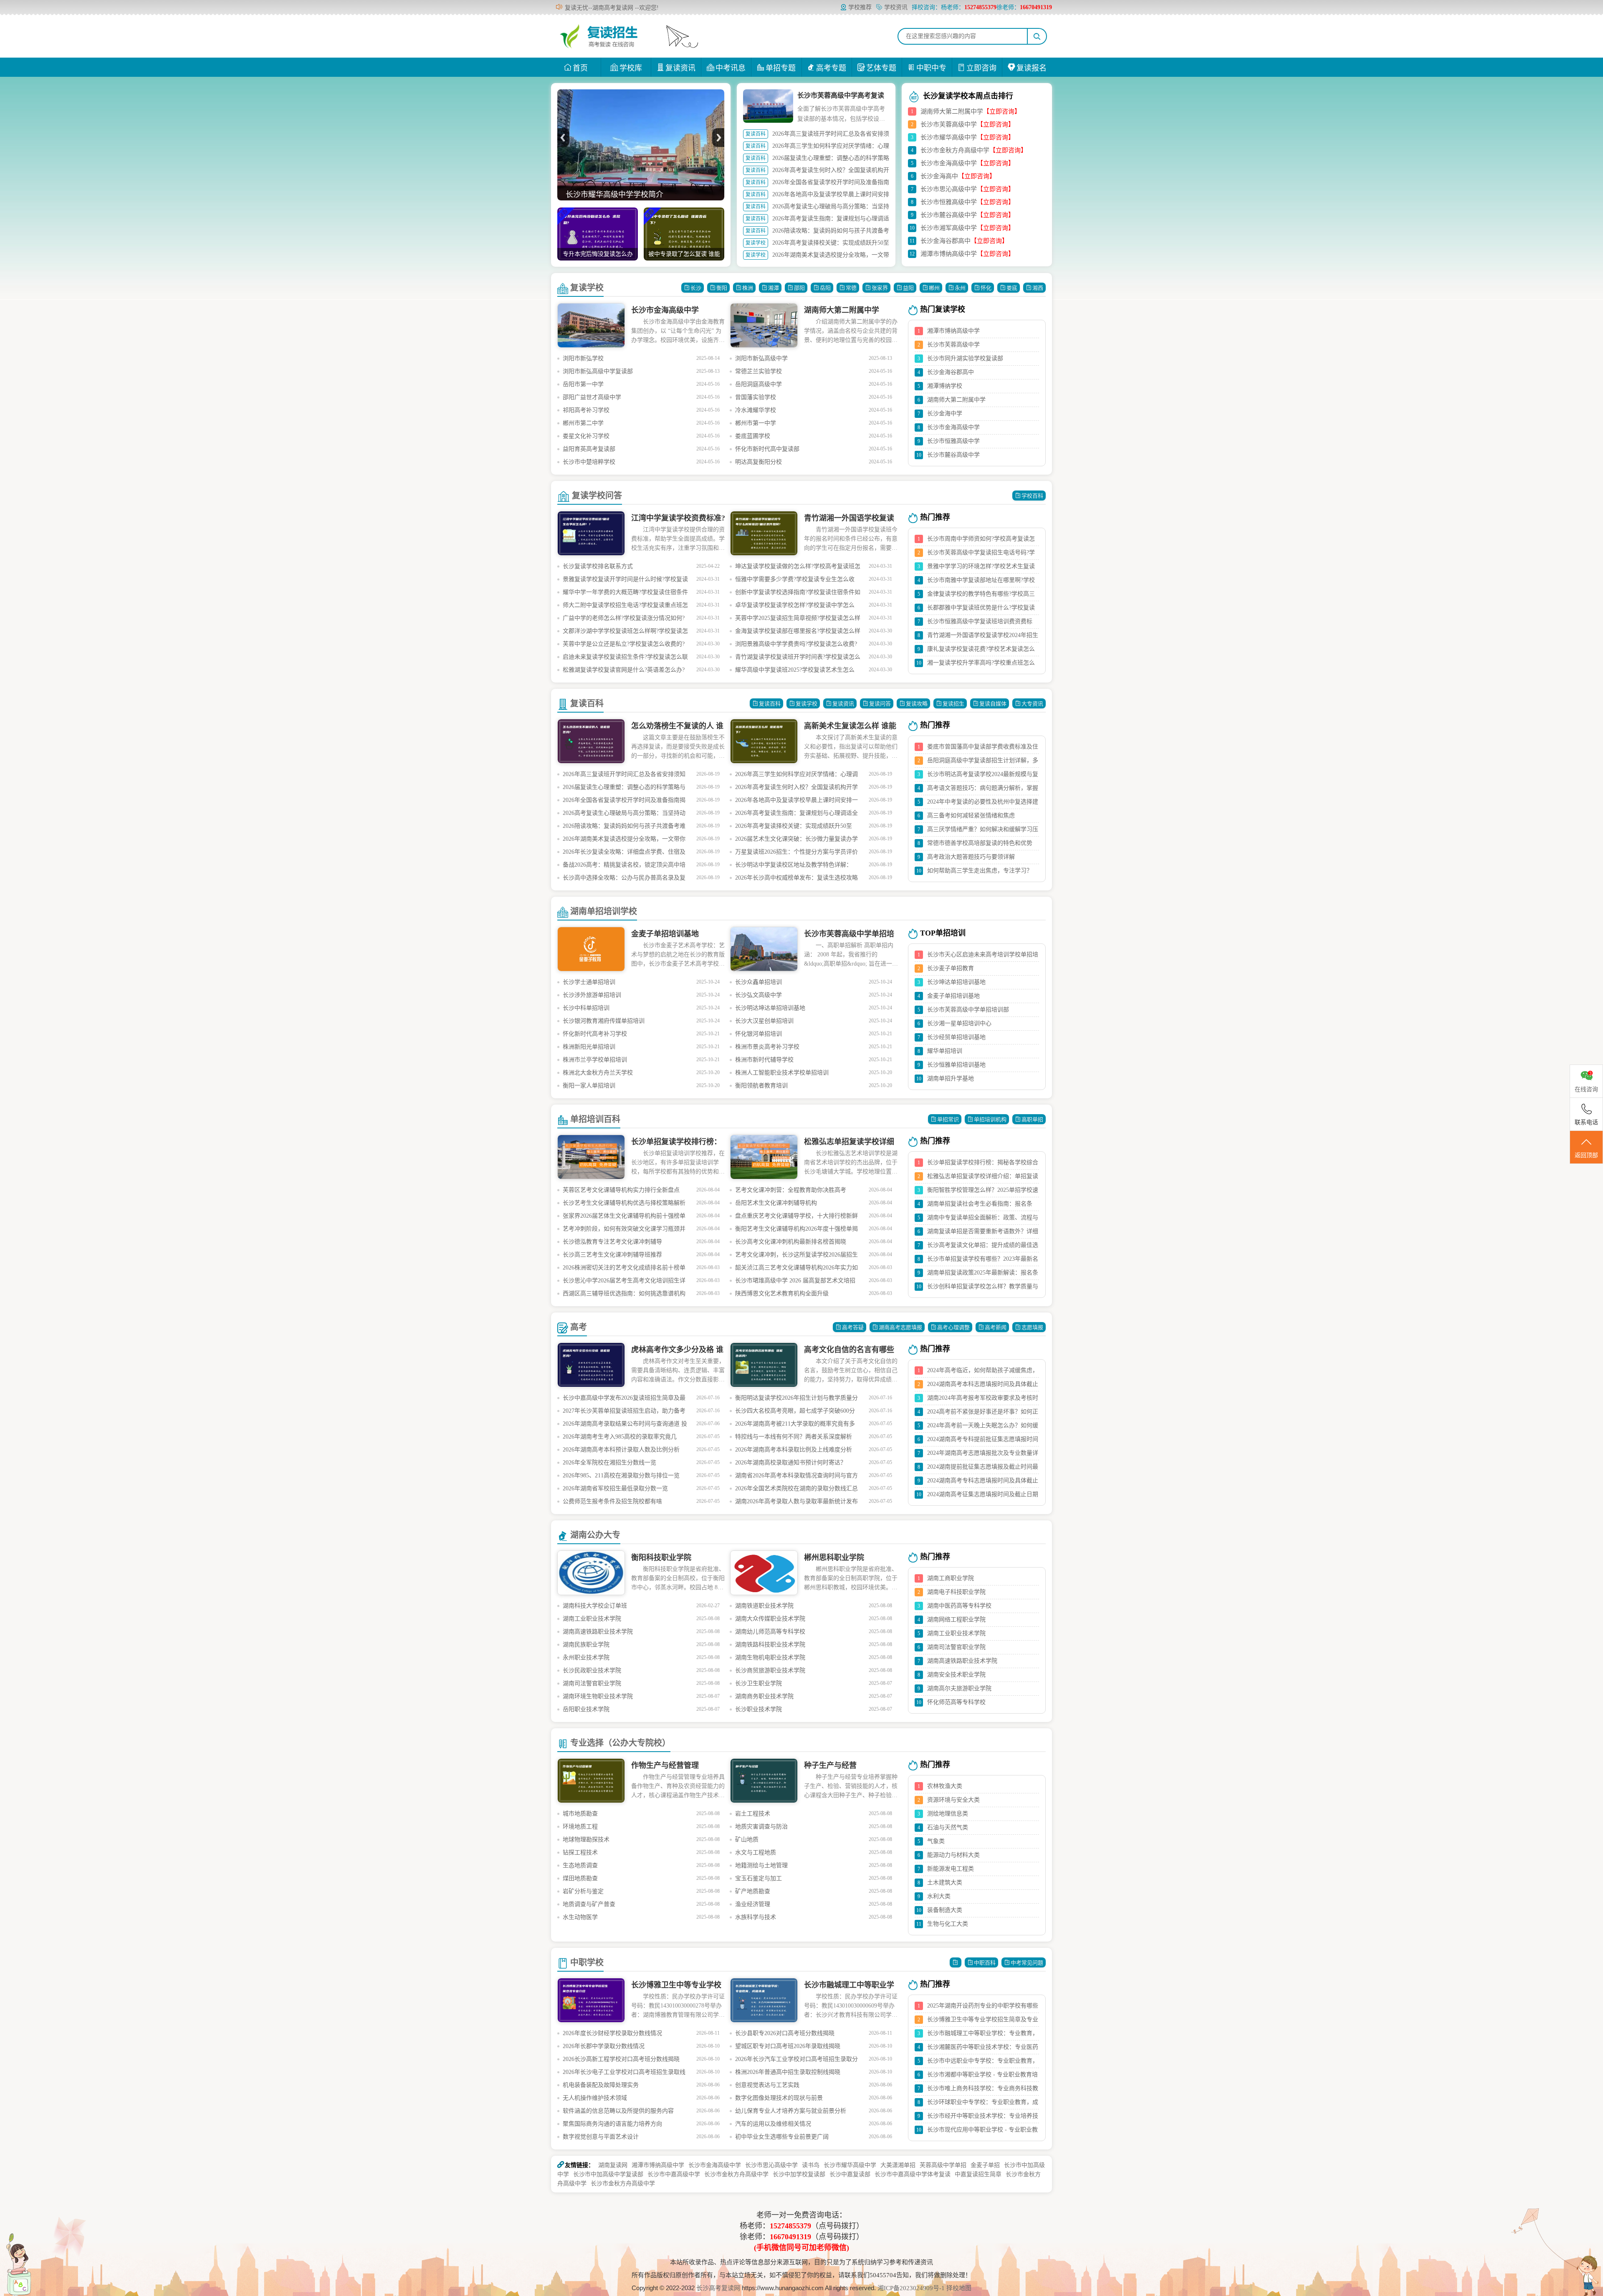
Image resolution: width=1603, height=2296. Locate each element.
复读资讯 (680, 68)
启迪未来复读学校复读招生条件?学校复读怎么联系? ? (625, 659)
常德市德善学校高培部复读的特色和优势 (980, 843)
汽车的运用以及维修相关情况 (773, 2124)
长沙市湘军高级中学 (949, 228)
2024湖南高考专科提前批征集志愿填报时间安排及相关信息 (983, 1441)
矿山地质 (747, 1840)
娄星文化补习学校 (586, 436)
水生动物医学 (580, 1917)
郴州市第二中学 (583, 423)
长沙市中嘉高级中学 (674, 2174)
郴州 (934, 288)
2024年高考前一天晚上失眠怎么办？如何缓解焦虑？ (983, 1427)
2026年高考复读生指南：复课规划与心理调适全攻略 (796, 815)
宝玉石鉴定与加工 (759, 1878)
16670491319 (790, 2237)
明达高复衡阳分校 (759, 462)
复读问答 (880, 704)
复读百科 (756, 134)
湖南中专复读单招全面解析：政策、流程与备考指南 (983, 1219)
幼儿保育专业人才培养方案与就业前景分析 (791, 2111)
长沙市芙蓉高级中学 (949, 124)
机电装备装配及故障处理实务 (601, 2085)
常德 (851, 288)
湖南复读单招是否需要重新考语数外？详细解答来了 (983, 1233)
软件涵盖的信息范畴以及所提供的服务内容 (618, 2111)
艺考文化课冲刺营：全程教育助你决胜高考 (791, 1190)
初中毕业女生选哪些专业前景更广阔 (782, 2137)
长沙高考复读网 (718, 2288)
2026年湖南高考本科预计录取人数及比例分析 (621, 1450)
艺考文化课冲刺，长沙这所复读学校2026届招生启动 (796, 1256)
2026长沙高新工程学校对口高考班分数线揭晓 (621, 2059)
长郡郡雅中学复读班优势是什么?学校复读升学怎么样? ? (981, 609)
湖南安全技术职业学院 (956, 1675)
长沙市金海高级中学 (949, 163)
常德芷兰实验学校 (759, 371)
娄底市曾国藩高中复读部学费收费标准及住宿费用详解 (983, 748)
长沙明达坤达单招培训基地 (770, 1008)
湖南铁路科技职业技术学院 (770, 1645)
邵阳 (799, 288)
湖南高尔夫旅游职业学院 (959, 1688)
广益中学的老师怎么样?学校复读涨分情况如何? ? (624, 620)
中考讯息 (731, 68)
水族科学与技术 (756, 1917)
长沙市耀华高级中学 (949, 137)
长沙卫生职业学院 (759, 1683)
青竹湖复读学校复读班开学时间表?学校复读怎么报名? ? (798, 659)
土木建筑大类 (945, 1883)
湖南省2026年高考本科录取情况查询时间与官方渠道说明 (796, 1477)
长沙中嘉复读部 (850, 2174)
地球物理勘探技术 (586, 1840)
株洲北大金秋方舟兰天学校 (598, 1073)
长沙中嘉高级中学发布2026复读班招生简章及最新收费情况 (624, 1400)
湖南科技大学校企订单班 (595, 1606)
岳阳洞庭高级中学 (759, 384)
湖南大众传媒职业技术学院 (770, 1619)
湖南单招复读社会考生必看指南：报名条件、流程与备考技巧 (980, 1206)
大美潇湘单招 (898, 2165)
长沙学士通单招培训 (589, 982)
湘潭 (774, 288)
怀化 (986, 288)
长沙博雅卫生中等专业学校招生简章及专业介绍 (983, 2021)
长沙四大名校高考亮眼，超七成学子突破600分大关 (795, 1412)
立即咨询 (981, 68)
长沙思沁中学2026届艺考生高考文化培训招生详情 (624, 1282)
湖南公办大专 (595, 1535)
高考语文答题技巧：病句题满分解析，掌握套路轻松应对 (983, 790)
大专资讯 (1032, 704)
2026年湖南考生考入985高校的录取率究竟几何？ (620, 1438)
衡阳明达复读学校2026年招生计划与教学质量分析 (796, 1400)
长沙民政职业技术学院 (592, 1670)
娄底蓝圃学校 (753, 436)
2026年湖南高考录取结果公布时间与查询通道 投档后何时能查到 (625, 1425)
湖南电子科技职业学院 (956, 1592)
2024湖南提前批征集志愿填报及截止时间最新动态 (983, 1469)
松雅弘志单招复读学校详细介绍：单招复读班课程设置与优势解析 (983, 1178)
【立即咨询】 (1002, 111)
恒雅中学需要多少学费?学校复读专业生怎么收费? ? (795, 581)
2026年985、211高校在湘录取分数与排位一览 (621, 1475)
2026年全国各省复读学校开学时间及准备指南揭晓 (624, 802)
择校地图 (959, 2288)
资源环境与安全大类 (953, 1800)
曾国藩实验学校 (756, 397)
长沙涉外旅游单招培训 (592, 995)
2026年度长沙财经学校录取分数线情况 (612, 2033)
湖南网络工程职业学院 (956, 1620)
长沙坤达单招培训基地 (956, 982)
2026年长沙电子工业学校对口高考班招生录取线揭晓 (624, 2074)
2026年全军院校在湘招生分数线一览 (609, 1463)
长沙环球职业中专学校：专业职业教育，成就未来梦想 (983, 2104)
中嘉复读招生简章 (978, 2174)
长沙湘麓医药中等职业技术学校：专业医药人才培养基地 (983, 2049)
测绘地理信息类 (948, 1814)
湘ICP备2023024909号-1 (912, 2288)
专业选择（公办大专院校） (620, 1743)
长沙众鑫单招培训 (759, 982)
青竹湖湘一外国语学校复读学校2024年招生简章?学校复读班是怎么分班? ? (983, 637)
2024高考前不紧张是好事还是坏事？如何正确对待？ (983, 1414)
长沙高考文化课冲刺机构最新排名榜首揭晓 (791, 1242)
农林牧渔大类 (945, 1786)
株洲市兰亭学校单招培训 (595, 1060)
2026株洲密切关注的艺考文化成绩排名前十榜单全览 (624, 1269)
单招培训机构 (990, 1119)
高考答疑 (853, 1327)
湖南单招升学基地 (951, 1078)
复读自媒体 (993, 704)
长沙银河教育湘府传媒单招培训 (604, 1021)
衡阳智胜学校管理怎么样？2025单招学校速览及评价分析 (983, 1192)
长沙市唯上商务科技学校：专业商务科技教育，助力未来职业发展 (983, 2090)
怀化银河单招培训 (759, 1034)
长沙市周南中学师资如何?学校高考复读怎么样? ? (981, 541)
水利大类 (939, 1896)
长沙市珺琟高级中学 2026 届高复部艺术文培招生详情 (795, 1282)
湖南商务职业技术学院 (764, 1696)
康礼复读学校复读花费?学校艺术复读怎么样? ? (981, 651)
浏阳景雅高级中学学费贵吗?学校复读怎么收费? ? (796, 646)
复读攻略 (917, 704)
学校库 (631, 68)
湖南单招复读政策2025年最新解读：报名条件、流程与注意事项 (983, 1274)
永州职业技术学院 (586, 1658)
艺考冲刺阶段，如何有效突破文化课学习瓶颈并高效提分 (624, 1230)
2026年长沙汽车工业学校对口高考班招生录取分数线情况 (796, 2061)
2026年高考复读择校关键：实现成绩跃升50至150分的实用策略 (794, 828)
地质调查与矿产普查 (589, 1904)
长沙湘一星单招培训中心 (959, 1023)
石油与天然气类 (948, 1827)
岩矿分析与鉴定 (583, 1891)
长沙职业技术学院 (759, 1709)
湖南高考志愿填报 (900, 1327)
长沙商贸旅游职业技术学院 (770, 1670)
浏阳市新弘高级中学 (761, 358)
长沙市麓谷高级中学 (949, 215)
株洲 (748, 288)
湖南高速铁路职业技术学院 (598, 1632)
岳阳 (825, 288)
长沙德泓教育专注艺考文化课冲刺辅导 (612, 1242)
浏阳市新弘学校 (583, 358)
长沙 (696, 288)
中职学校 (587, 1962)
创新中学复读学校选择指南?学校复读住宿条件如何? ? (798, 594)
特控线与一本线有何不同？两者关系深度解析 (794, 1437)
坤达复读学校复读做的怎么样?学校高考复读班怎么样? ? (798, 568)
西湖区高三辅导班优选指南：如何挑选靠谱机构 (624, 1293)
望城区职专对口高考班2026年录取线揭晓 (788, 2046)
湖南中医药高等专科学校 (959, 1606)
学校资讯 (896, 7)
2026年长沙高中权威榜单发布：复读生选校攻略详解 (796, 879)
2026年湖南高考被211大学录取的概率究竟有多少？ (795, 1425)
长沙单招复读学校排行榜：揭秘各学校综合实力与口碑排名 (983, 1164)
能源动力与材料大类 (953, 1855)
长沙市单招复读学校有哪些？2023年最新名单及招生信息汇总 (983, 1261)
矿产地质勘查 (753, 1891)
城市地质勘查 (580, 1814)
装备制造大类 (945, 1910)
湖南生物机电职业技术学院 (770, 1658)
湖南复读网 (613, 2165)
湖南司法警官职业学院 (592, 1683)
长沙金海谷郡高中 (946, 241)
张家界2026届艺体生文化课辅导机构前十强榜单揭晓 (624, 1218)
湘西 (1038, 288)
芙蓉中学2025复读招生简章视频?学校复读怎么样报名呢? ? (798, 620)
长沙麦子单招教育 (951, 968)
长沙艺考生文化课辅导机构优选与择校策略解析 (624, 1203)
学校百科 (1032, 496)
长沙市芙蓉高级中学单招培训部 (968, 1010)
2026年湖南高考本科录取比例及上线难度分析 (794, 1450)
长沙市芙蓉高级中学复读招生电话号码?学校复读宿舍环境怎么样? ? (981, 554)
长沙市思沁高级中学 (949, 189)
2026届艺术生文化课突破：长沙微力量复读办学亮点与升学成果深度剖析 (796, 841)
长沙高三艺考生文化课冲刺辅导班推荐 (612, 1255)
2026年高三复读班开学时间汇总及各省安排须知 (624, 774)
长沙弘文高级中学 (759, 995)
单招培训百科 (595, 1119)
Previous (563, 138)
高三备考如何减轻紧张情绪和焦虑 (971, 815)
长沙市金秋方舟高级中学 (955, 150)
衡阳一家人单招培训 (589, 1086)
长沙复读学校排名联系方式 (598, 566)
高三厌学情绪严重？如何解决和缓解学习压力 (983, 831)
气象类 (936, 1841)
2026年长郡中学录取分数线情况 (604, 2046)
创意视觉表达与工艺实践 (767, 2085)
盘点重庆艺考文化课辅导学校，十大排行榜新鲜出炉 (796, 1218)
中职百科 (985, 1963)
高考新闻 (996, 1327)
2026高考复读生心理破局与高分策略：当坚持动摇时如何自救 (624, 815)
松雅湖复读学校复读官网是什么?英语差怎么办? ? (624, 671)
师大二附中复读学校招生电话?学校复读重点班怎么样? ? (625, 607)
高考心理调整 (953, 1327)
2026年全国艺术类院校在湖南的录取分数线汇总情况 (796, 1490)
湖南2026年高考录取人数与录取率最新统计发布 (796, 1501)
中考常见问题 (1027, 1963)
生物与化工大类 (948, 1924)
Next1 (718, 138)
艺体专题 (881, 68)
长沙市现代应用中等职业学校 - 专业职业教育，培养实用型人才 (982, 2132)
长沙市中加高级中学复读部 (608, 2174)
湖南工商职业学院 (951, 1578)
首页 (580, 68)
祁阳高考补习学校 (586, 410)
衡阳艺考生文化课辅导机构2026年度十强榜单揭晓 (796, 1230)
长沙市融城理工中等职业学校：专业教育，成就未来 (983, 2035)
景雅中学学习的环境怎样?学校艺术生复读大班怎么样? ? (981, 568)
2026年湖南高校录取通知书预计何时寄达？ (791, 1463)
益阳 (908, 288)
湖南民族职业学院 (586, 1645)
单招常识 (948, 1119)
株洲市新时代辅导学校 (764, 1060)
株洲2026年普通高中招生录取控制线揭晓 (788, 2072)
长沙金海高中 (939, 176)
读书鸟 (811, 2165)
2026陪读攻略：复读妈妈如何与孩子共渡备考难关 (624, 828)
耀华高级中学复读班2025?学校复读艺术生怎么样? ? (795, 671)
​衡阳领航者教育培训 (761, 1086)
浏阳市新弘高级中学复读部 (598, 371)
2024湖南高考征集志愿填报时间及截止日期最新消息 (983, 1496)
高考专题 (831, 68)
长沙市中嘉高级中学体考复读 (913, 2174)
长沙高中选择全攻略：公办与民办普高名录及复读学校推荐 (624, 879)
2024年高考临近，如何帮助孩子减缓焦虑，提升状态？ (983, 1372)
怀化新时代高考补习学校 (595, 1034)
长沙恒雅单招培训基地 (956, 1065)
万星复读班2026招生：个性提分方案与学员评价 (796, 852)
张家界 (880, 288)
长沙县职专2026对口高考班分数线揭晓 (785, 2033)
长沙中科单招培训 (586, 1008)
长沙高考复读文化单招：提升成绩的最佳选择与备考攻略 (983, 1247)
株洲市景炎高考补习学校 (767, 1047)
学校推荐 (860, 7)
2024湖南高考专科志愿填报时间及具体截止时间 (983, 1482)
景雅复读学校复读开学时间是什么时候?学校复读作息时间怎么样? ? (625, 581)
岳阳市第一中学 (583, 384)
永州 (960, 288)
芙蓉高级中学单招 (943, 2165)
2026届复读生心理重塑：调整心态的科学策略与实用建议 (624, 789)
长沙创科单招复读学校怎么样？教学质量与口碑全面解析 (983, 1288)
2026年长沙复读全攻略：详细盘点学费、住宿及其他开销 (624, 853)
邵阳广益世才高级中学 (592, 397)
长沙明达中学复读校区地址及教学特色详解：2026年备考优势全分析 (794, 866)
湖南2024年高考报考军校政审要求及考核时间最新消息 (983, 1400)
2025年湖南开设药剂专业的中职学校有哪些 (983, 2006)
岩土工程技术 (753, 1814)
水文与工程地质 (756, 1852)
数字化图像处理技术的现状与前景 (779, 2098)
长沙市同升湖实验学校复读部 (965, 358)
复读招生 (953, 704)
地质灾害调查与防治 (761, 1827)
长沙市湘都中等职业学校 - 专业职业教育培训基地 (982, 2076)
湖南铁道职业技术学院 (764, 1606)
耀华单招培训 (945, 1051)
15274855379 (790, 2226)
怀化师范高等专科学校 (956, 1702)
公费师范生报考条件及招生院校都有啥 (612, 1501)
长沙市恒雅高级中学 (949, 202)
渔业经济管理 (753, 1904)
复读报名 (1032, 68)
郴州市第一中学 (756, 423)
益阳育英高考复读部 (589, 449)
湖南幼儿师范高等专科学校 (770, 1632)
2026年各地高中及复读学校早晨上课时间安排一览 (796, 802)
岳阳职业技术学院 (586, 1709)
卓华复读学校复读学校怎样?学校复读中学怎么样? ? (795, 607)
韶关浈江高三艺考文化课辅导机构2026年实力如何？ (796, 1269)
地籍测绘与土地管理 (761, 1865)
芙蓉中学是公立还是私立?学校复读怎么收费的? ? (624, 646)
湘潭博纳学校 (945, 386)
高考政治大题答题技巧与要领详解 (971, 857)
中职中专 (931, 68)
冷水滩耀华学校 (756, 410)
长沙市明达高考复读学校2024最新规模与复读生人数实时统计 (983, 776)
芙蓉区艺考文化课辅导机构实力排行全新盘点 (621, 1190)
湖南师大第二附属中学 (952, 111)
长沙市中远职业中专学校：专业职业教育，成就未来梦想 (983, 2063)
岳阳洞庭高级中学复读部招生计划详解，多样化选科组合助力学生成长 (983, 762)
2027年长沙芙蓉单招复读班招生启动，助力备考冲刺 (624, 1412)
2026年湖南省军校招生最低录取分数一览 (615, 1488)
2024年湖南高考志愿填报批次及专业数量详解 (983, 1455)
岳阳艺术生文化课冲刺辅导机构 (776, 1203)
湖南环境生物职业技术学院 (598, 1696)
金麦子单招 (985, 2165)
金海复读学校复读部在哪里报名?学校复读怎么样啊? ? (798, 633)
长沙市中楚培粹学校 (589, 462)
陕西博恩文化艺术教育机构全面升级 (782, 1293)
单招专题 (781, 68)
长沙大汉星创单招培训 (764, 1021)
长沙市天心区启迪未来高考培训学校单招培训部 (983, 956)
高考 (579, 1327)
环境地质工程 (580, 1827)
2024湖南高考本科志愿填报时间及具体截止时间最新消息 (983, 1386)
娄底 (1012, 288)
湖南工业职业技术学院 (592, 1619)
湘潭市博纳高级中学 (949, 254)
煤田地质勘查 (580, 1878)
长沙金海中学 (945, 413)
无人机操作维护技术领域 (595, 2098)
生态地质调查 (580, 1865)
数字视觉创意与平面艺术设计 (601, 2137)
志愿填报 (1032, 1327)
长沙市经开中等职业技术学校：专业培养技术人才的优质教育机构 (983, 2118)
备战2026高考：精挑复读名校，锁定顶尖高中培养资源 (624, 866)
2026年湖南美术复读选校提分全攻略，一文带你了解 (624, 841)
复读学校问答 (597, 496)
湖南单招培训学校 (604, 911)
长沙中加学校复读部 (799, 2174)
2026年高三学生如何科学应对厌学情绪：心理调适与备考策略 (796, 776)
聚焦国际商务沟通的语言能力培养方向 (612, 2124)
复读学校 (756, 243)
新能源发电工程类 (951, 1869)
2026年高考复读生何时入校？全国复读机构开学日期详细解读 (796, 789)
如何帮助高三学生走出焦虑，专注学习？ (980, 871)
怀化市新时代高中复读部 (767, 449)
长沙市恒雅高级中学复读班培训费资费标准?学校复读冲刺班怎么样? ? (980, 623)
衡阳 (722, 288)
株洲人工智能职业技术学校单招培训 (782, 1073)
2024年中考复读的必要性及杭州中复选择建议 (983, 804)
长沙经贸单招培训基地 (956, 1037)
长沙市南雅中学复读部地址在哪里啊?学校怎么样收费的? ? (981, 582)
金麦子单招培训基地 (953, 996)
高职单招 (1032, 1119)
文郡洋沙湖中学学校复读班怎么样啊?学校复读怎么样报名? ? (625, 633)
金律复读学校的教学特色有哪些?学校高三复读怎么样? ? (981, 596)
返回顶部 (1586, 1155)
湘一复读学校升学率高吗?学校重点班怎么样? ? (981, 665)
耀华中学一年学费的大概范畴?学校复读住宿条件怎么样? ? (625, 594)
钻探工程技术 (580, 1852)
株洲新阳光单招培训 (589, 1047)
